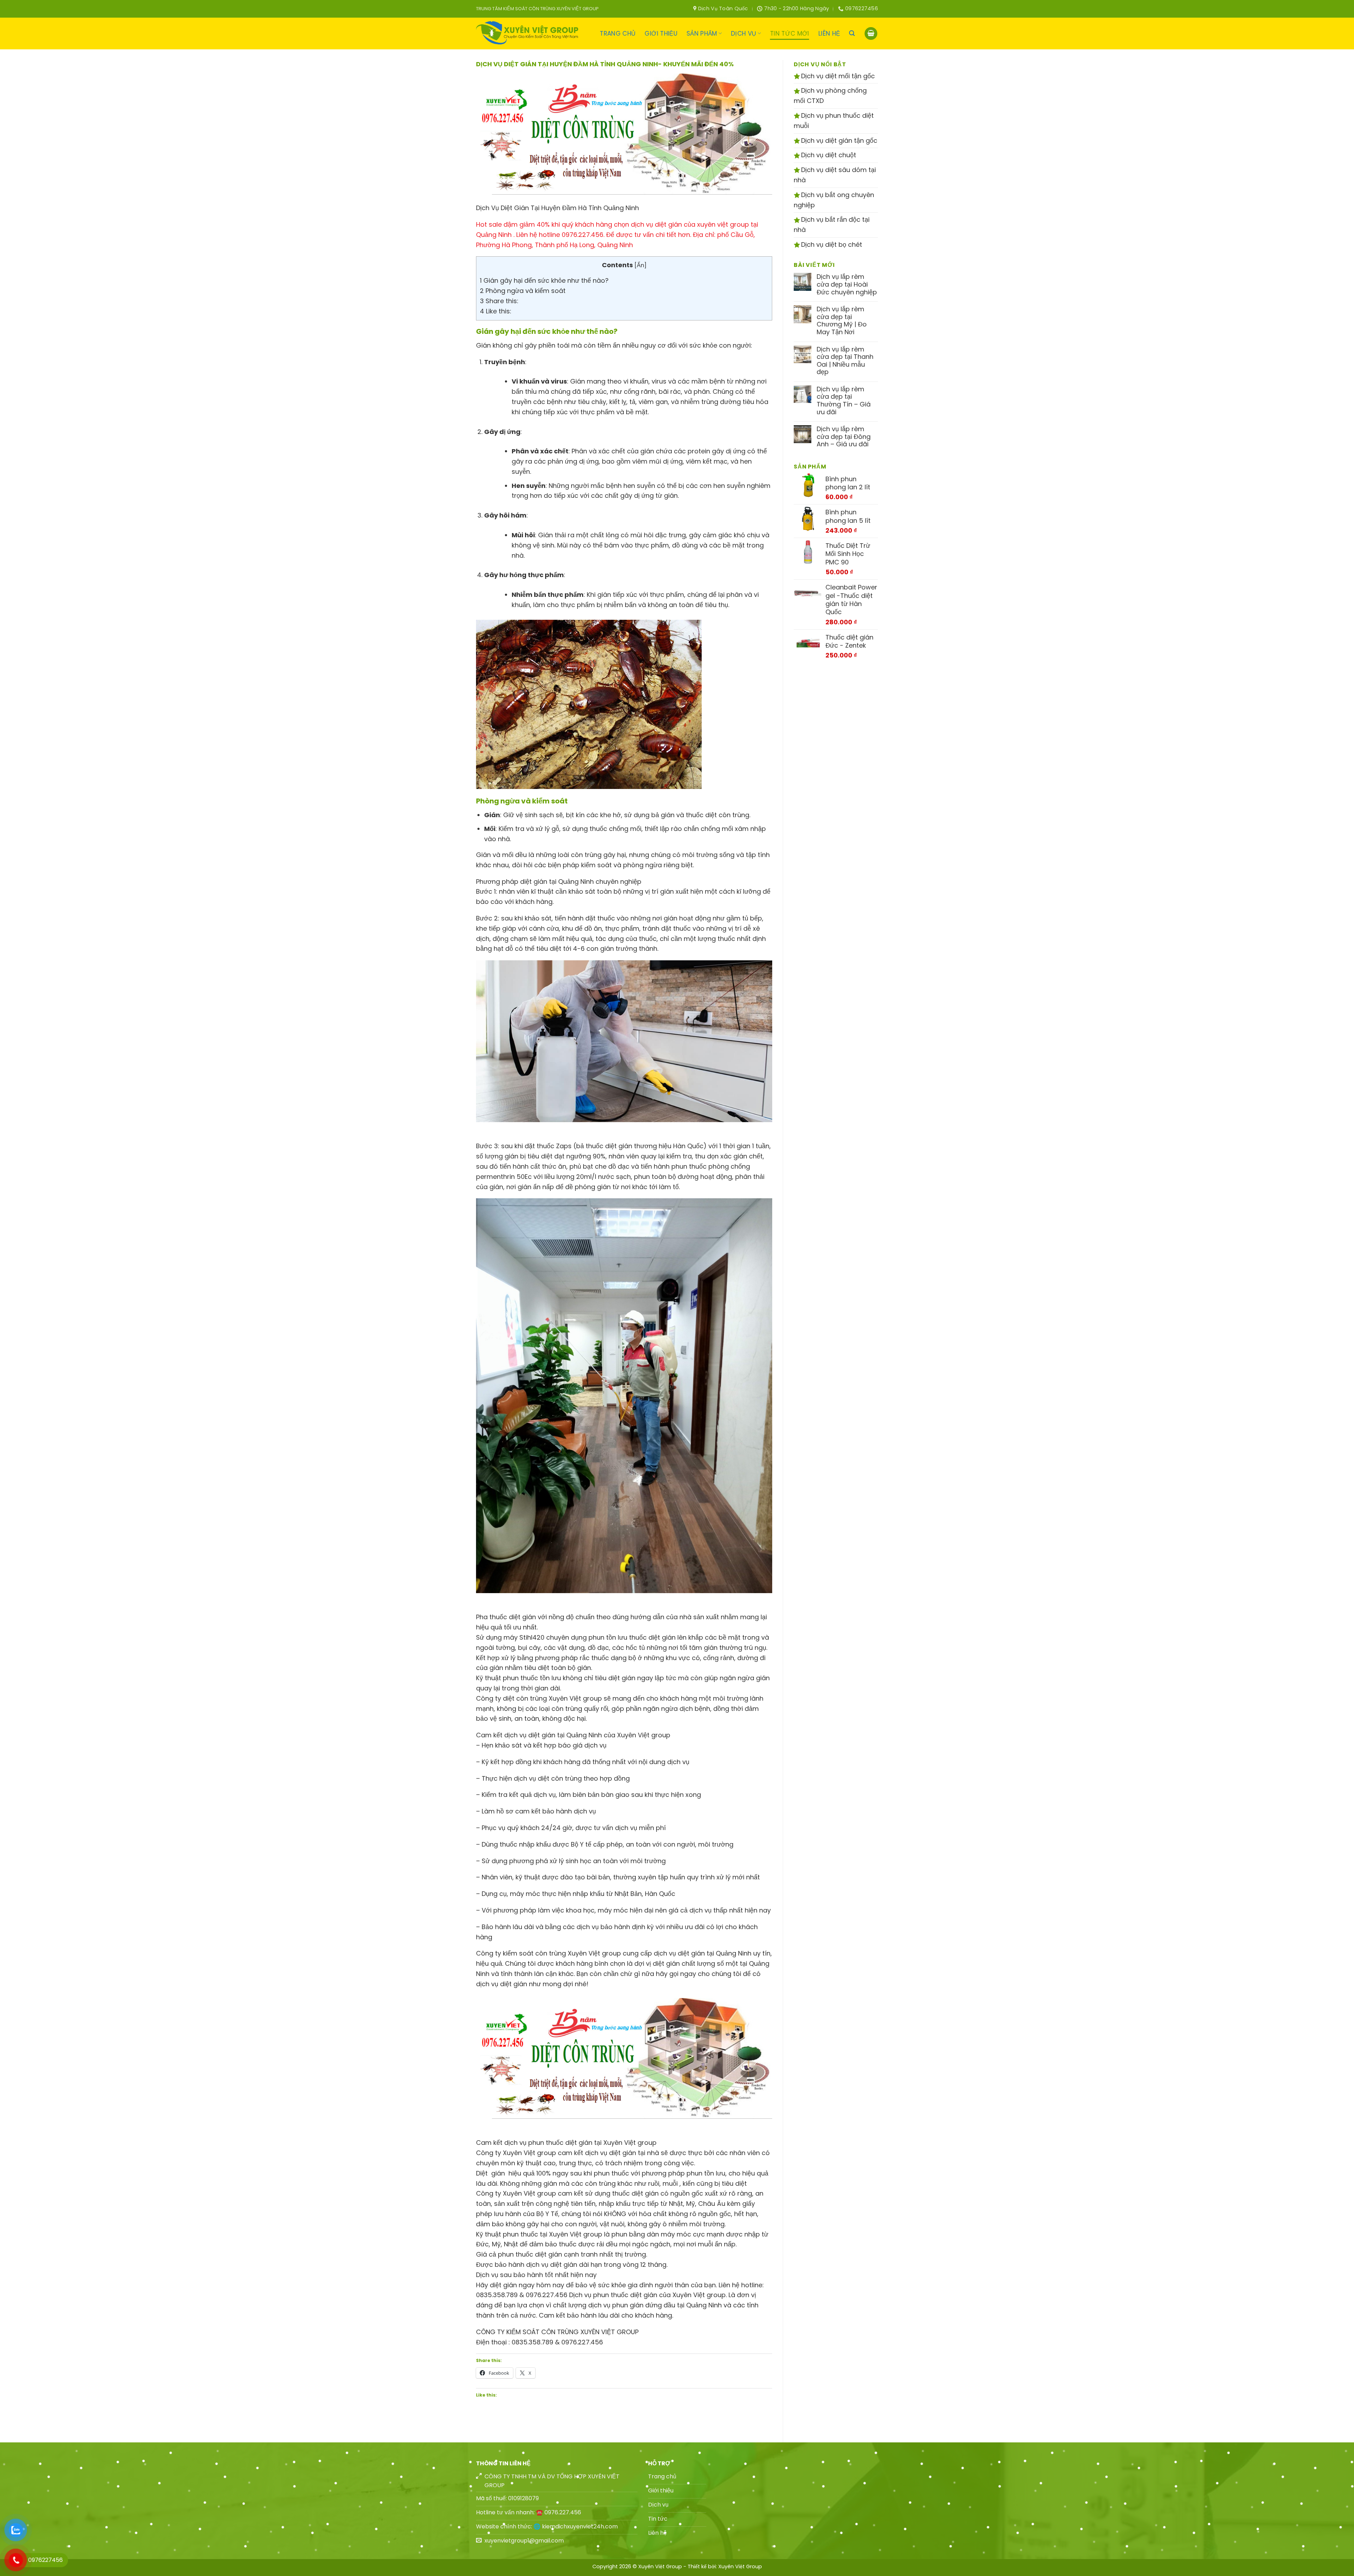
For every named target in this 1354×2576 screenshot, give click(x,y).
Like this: (496, 311)
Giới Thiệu (661, 33)
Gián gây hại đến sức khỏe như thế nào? (544, 280)
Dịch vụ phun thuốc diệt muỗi (834, 121)
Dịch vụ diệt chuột (828, 155)
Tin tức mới (790, 33)
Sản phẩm (702, 33)
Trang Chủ (618, 33)
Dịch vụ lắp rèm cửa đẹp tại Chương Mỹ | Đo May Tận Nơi (842, 320)
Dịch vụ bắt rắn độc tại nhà (832, 225)
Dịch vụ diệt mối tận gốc (837, 76)
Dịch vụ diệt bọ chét (831, 244)
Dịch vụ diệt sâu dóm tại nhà (835, 175)
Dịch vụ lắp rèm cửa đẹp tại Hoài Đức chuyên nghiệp (847, 284)
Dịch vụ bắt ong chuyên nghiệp (834, 200)
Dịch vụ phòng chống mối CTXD (830, 96)
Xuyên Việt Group (740, 2566)
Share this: (499, 301)
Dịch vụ (743, 33)
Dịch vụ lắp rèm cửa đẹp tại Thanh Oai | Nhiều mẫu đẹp (845, 361)
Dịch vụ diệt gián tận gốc (838, 140)
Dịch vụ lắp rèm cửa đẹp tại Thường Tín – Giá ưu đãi (844, 400)
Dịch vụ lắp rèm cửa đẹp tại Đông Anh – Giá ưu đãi (844, 437)
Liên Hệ (829, 33)
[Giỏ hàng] (871, 34)
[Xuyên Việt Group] (529, 33)
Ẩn (641, 265)
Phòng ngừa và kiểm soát (523, 291)
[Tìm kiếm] (852, 33)
